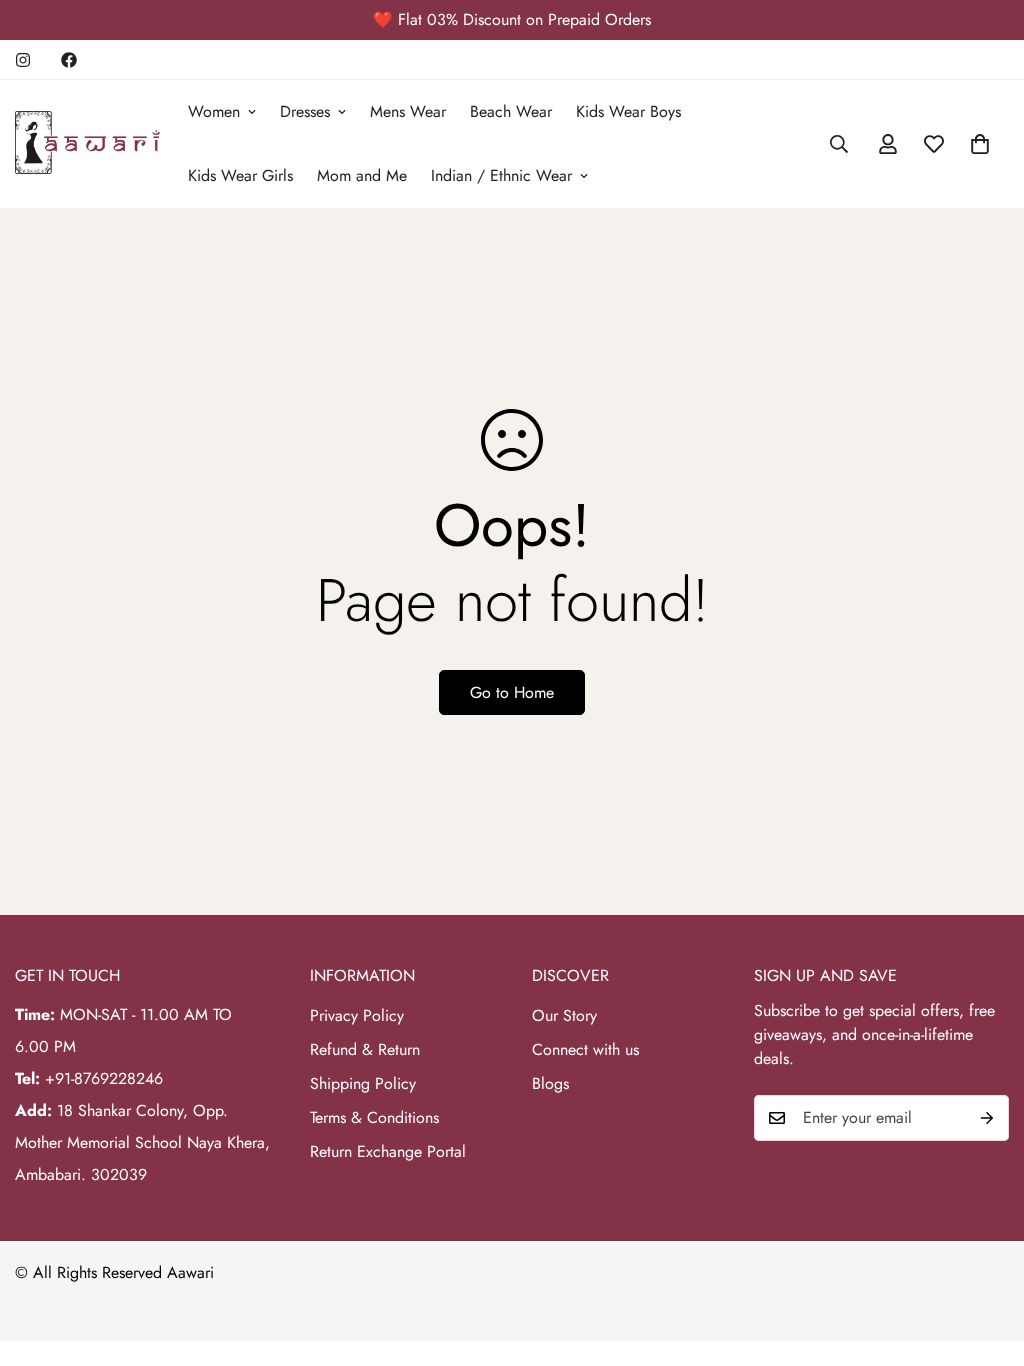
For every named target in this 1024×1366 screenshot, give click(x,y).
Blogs (550, 1083)
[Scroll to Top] (985, 1257)
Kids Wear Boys (628, 111)
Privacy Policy (357, 1015)
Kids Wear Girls (240, 175)
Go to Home (512, 692)
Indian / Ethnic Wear (501, 175)
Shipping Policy (363, 1083)
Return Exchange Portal (388, 1151)
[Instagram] (23, 60)
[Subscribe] (987, 1118)
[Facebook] (69, 60)
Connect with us (585, 1049)
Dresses (305, 111)
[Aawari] (87, 143)
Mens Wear (408, 111)
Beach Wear (511, 111)
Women (214, 111)
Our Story (564, 1015)
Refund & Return (365, 1049)
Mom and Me (362, 175)
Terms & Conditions (374, 1117)
